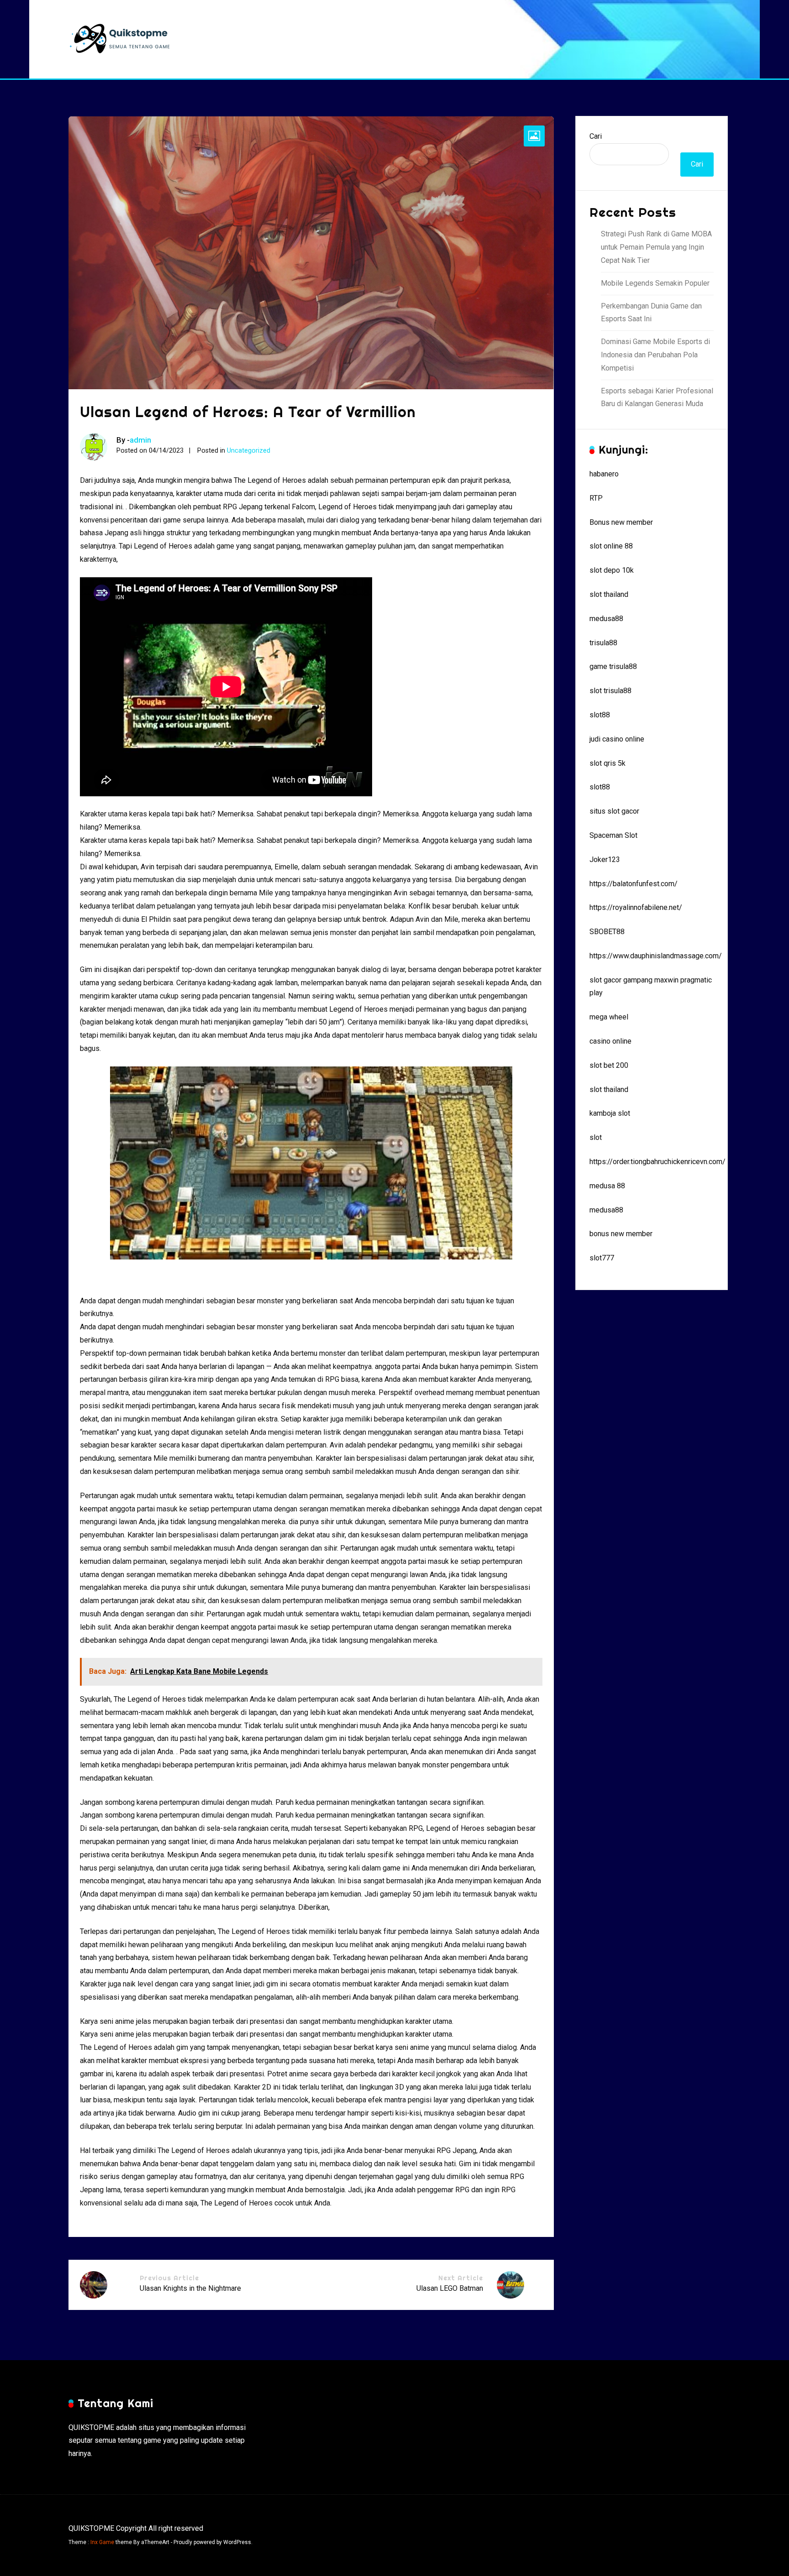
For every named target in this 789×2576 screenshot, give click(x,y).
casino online (610, 1041)
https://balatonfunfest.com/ (634, 884)
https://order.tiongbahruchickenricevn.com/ (657, 1162)
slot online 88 (611, 546)
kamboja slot (610, 1113)
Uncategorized (249, 451)
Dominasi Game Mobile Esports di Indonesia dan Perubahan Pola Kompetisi (655, 355)
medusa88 (606, 619)
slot (596, 1137)
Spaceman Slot (613, 835)
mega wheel (609, 1017)
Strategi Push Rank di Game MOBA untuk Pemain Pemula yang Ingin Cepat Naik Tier (656, 247)
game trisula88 (613, 666)
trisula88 (603, 643)
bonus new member (621, 1234)
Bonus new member (621, 522)
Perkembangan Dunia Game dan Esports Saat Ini (651, 313)
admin (140, 440)
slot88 (600, 715)
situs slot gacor (614, 811)
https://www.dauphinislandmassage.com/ (656, 956)
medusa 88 (607, 1186)
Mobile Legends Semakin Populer (655, 283)
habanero (604, 474)
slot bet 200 (609, 1065)
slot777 (602, 1258)
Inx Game (102, 2542)
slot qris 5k (608, 763)
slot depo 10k (612, 570)
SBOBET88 (607, 932)
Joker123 (605, 860)
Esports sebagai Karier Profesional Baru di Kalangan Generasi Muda (657, 397)
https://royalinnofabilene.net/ (636, 907)
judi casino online (617, 739)
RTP (596, 498)
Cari (596, 136)
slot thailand (609, 594)
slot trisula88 (610, 691)
